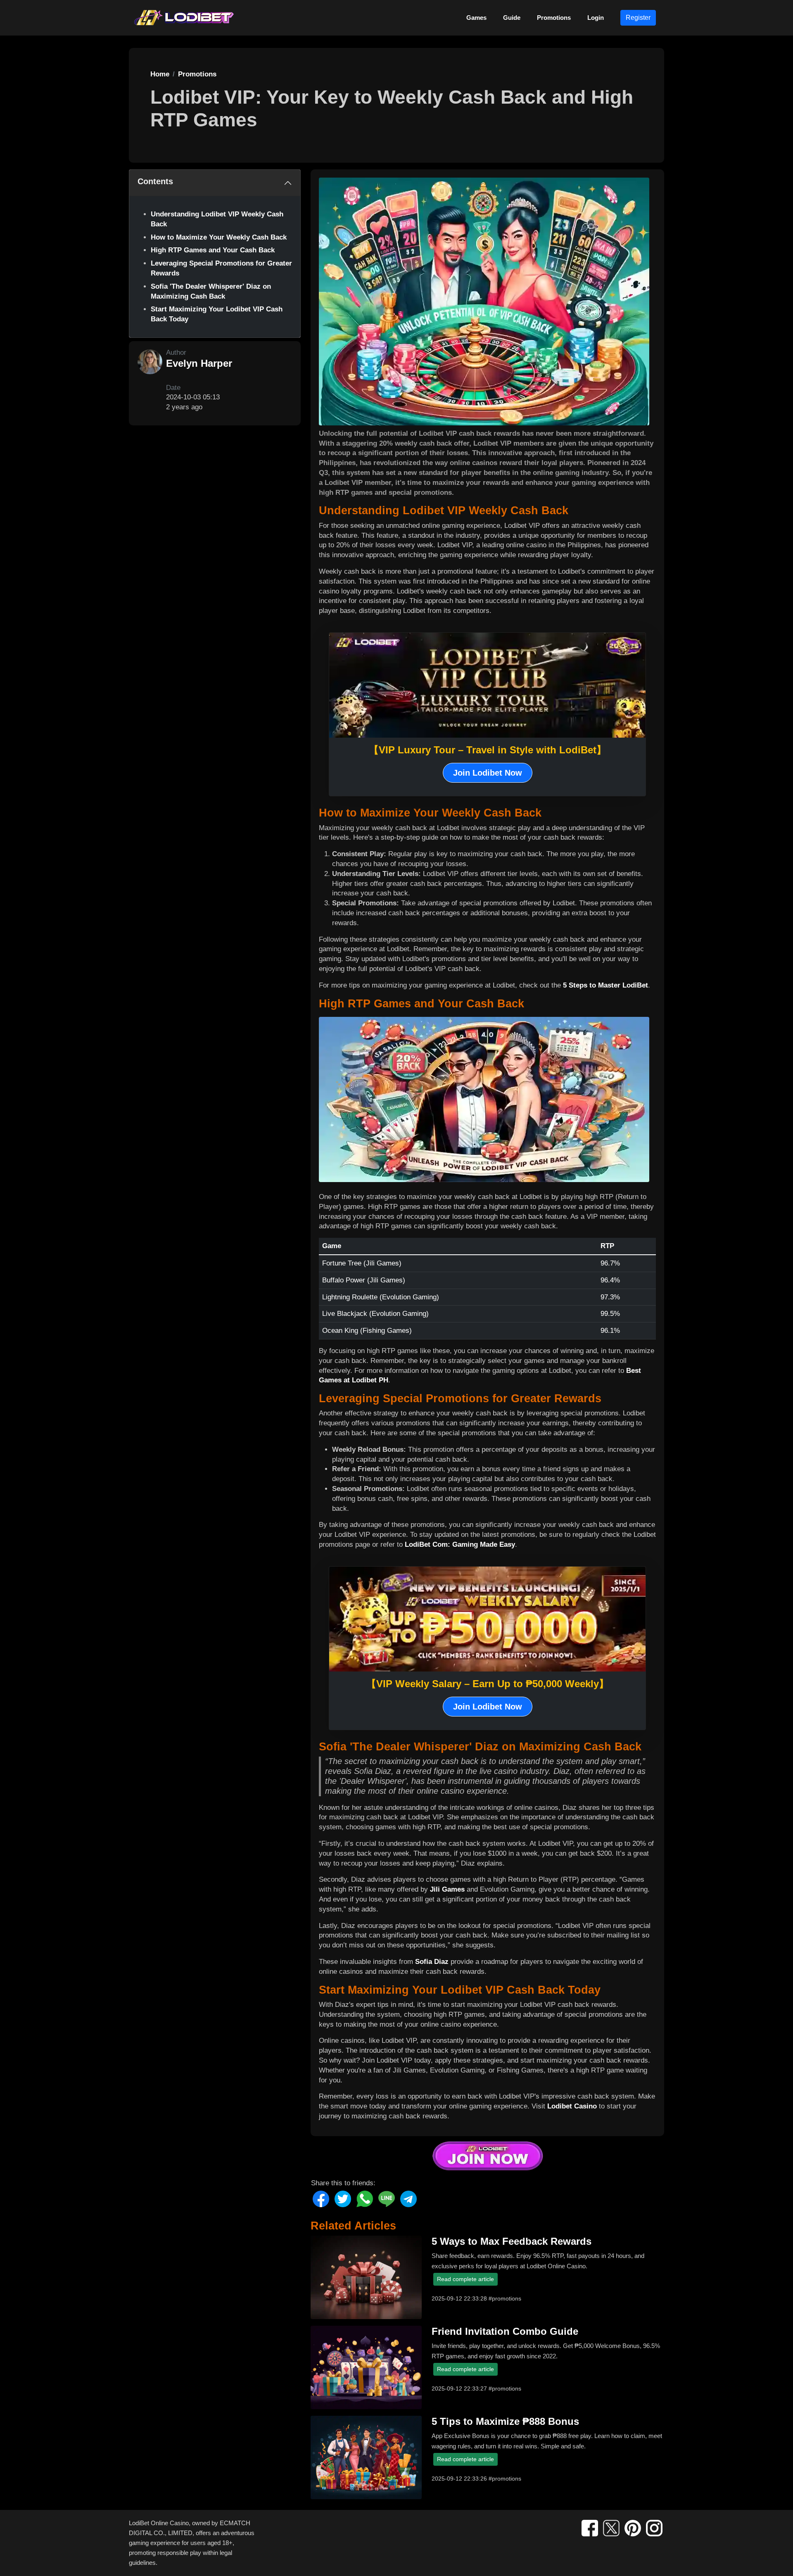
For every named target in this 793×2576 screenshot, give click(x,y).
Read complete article (465, 2279)
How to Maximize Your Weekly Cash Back (219, 237)
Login (596, 18)
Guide (512, 18)
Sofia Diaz (432, 1962)
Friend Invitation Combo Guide (505, 2331)
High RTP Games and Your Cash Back (213, 250)
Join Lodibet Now (488, 773)
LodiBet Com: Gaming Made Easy (460, 1544)
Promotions (554, 18)
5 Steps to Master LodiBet (605, 985)
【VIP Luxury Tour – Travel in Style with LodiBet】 (488, 750)
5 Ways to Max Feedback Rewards (512, 2241)
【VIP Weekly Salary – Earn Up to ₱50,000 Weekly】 (488, 1684)
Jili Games (447, 1889)
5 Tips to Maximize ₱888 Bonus (505, 2421)
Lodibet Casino (572, 2106)
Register (638, 18)
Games (476, 18)
